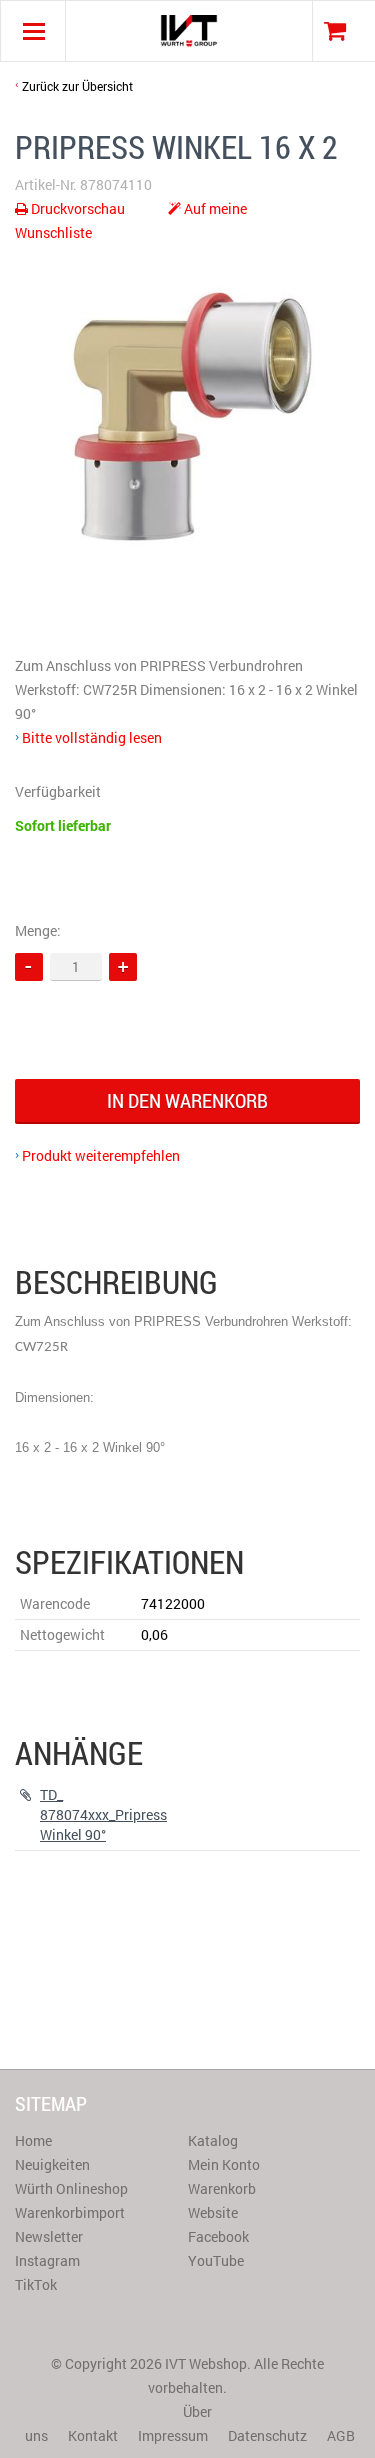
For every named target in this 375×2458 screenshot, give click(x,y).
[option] (187, 413)
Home (33, 2140)
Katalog (213, 2140)
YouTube (216, 2260)
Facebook (218, 2236)
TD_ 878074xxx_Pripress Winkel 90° (103, 1814)
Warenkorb (222, 2188)
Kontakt (93, 2435)
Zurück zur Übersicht (77, 86)
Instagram (47, 2260)
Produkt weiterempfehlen (101, 1155)
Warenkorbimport (70, 2212)
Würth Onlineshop (71, 2188)
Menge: (38, 930)
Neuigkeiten (52, 2164)
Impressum (173, 2435)
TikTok (36, 2284)
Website (213, 2212)
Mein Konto (224, 2164)
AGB (341, 2435)
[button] (123, 967)
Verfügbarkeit (58, 791)
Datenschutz (267, 2435)
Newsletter (49, 2236)
